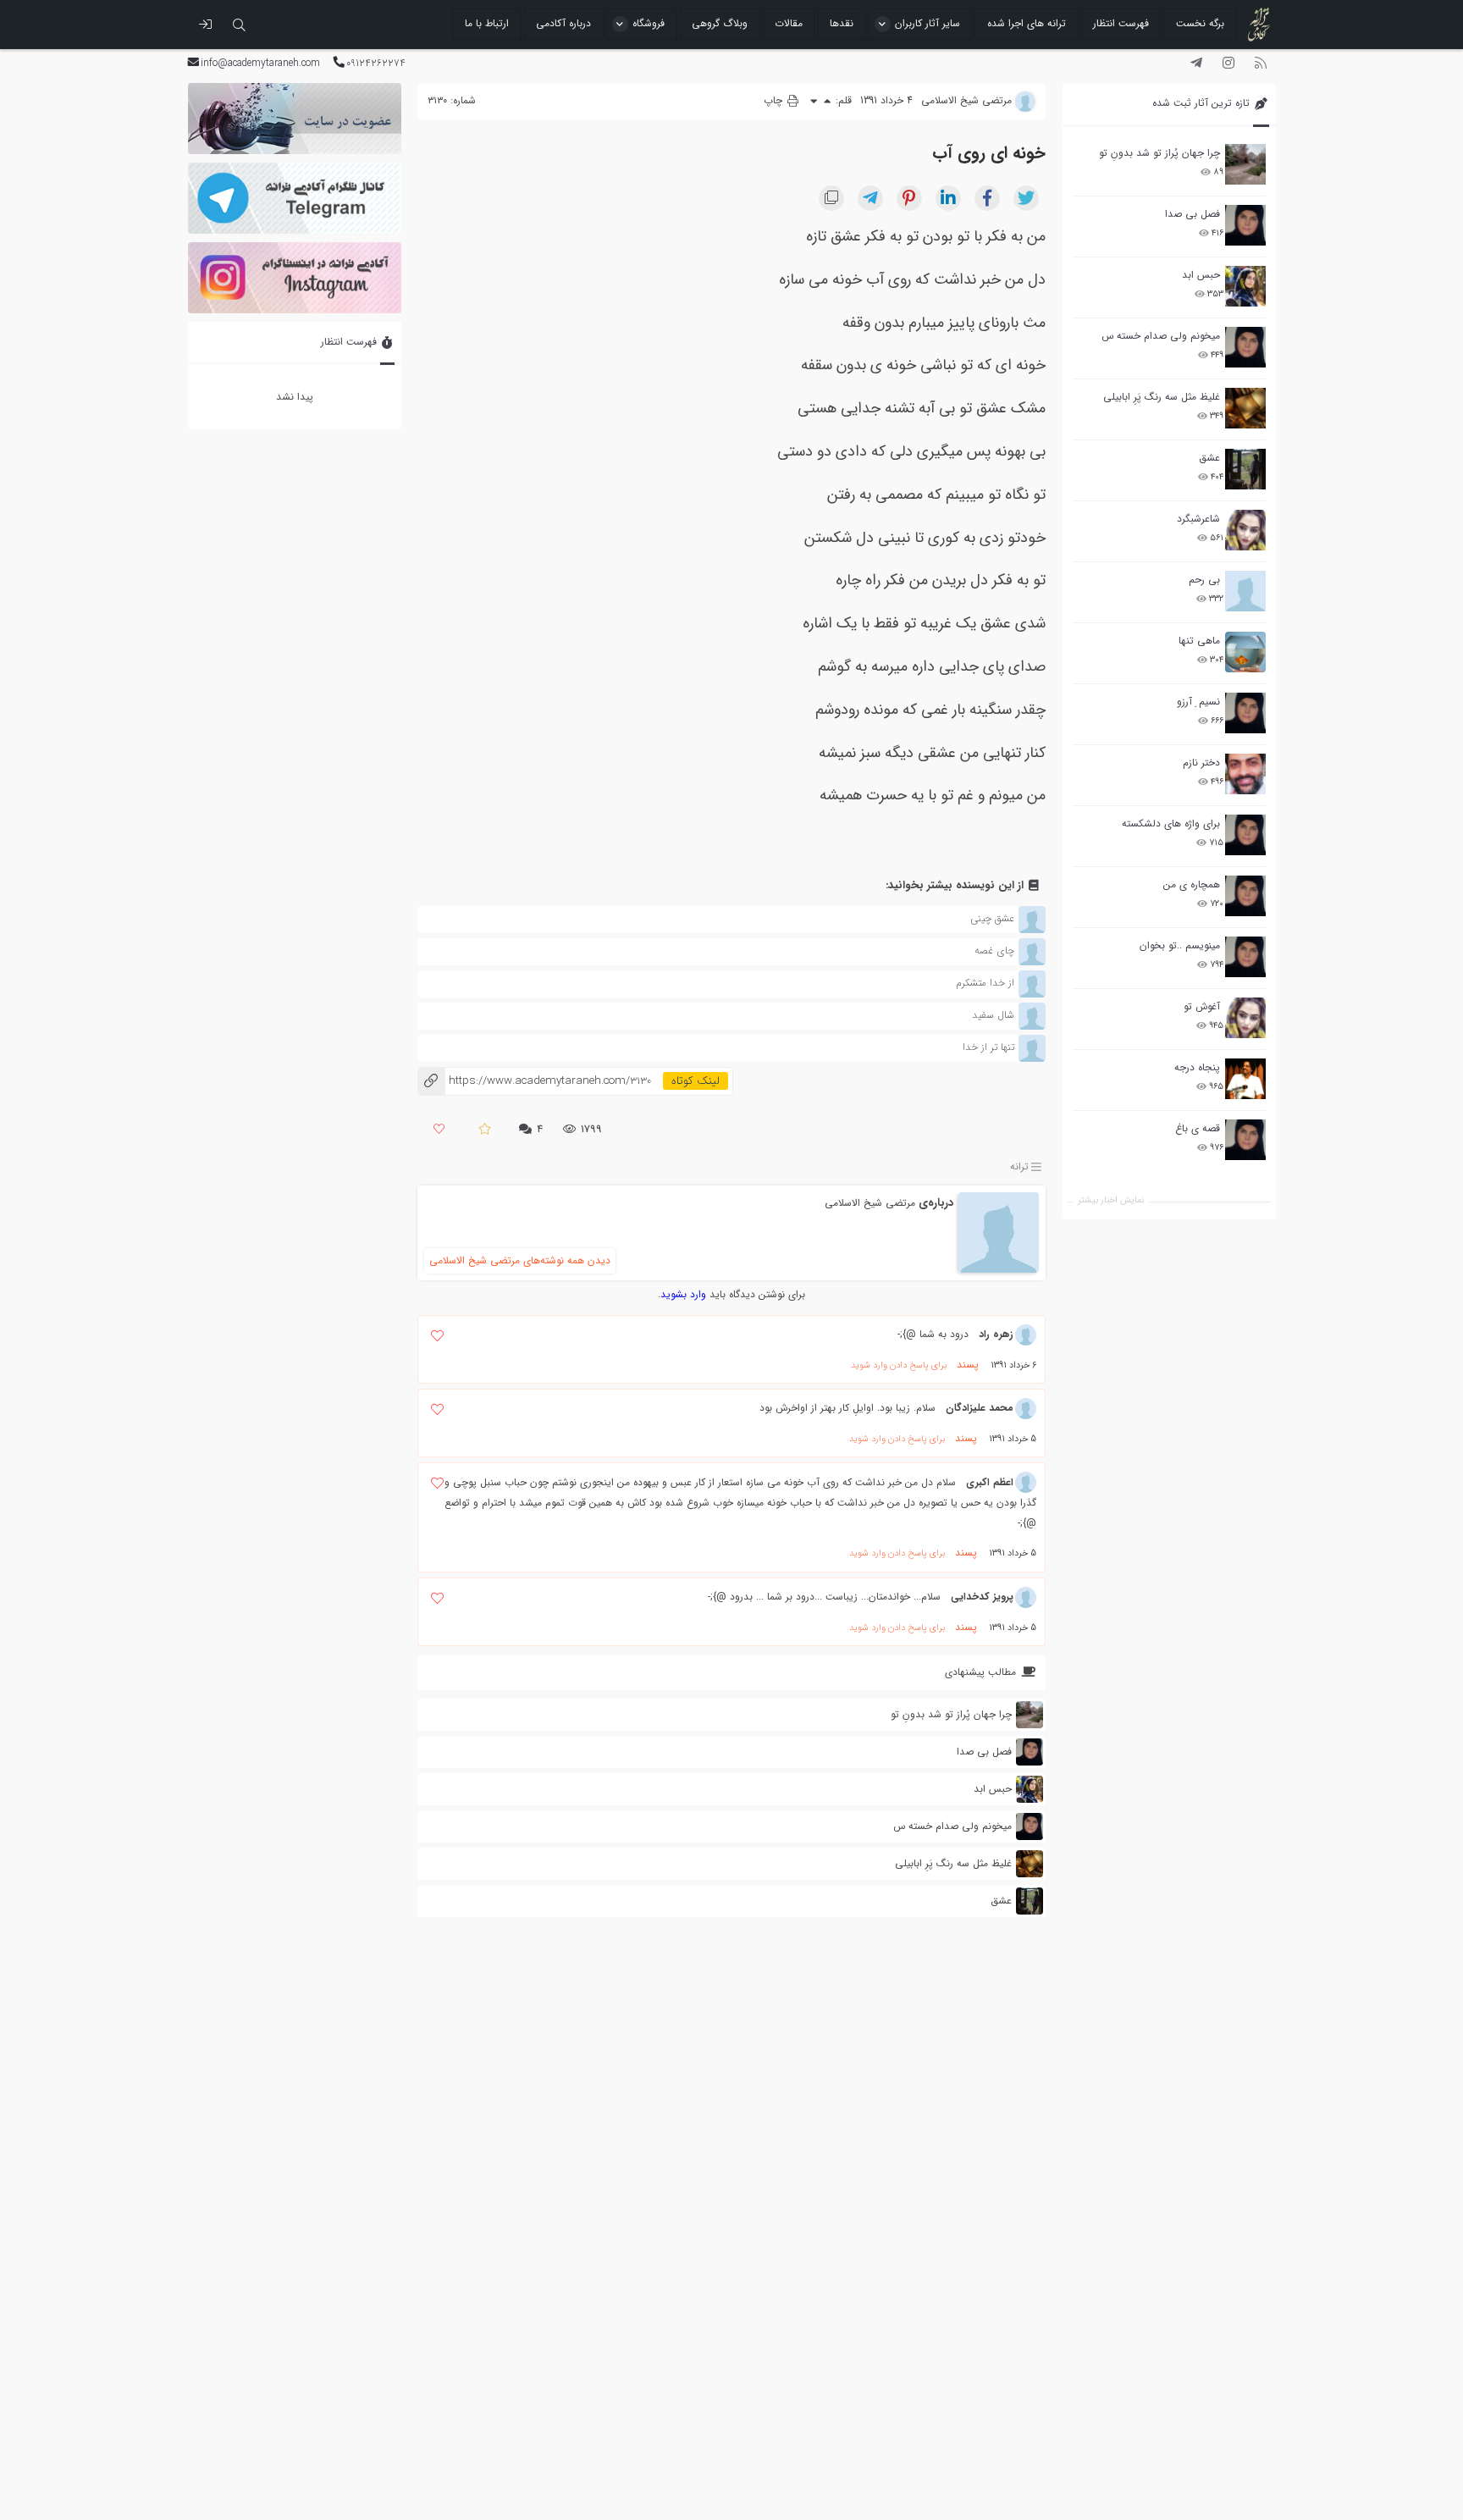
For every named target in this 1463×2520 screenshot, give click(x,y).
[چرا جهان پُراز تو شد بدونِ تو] (1245, 164)
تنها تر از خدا (988, 1047)
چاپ (775, 100)
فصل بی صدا (1192, 214)
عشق (1209, 458)
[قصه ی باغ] (1245, 1140)
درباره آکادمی (563, 23)
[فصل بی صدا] (1245, 225)
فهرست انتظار (1121, 23)
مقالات (789, 23)
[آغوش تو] (1245, 1018)
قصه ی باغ (1198, 1128)
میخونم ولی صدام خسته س (1161, 336)
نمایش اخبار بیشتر (1111, 1200)
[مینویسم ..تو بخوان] (1245, 957)
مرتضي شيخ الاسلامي (870, 1203)
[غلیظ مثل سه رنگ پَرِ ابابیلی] (1245, 408)
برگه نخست (1200, 23)
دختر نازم (1201, 763)
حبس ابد (1201, 275)
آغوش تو (1202, 1006)
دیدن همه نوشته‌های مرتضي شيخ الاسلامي (520, 1260)
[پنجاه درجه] (1245, 1079)
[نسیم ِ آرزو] (1245, 713)
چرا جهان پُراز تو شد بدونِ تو (1159, 153)
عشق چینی (992, 918)
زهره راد (996, 1334)
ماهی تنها (1199, 641)
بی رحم (1204, 580)
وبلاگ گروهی (720, 23)
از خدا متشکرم (985, 983)
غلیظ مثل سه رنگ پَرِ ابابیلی (1162, 397)
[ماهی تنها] (1245, 652)
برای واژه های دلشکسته (1171, 823)
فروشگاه (649, 23)
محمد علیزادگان (980, 1408)
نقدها (842, 23)
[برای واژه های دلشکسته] (1245, 835)
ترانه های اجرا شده (1027, 23)
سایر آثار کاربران (927, 23)
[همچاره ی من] (1245, 896)
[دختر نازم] (1245, 774)
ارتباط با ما (487, 23)
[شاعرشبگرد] (1245, 530)
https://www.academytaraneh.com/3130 (534, 1081)
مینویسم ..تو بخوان (1180, 945)
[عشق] (1245, 469)
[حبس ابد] (1245, 286)
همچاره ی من (1192, 884)
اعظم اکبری (990, 1482)
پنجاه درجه (1197, 1067)
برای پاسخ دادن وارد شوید (899, 1365)
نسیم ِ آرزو (1198, 702)
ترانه (1019, 1167)
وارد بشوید (683, 1294)
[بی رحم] (1245, 591)
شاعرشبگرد (1198, 519)
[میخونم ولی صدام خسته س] (1245, 347)
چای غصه (994, 951)
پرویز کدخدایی (982, 1597)
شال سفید (993, 1015)
